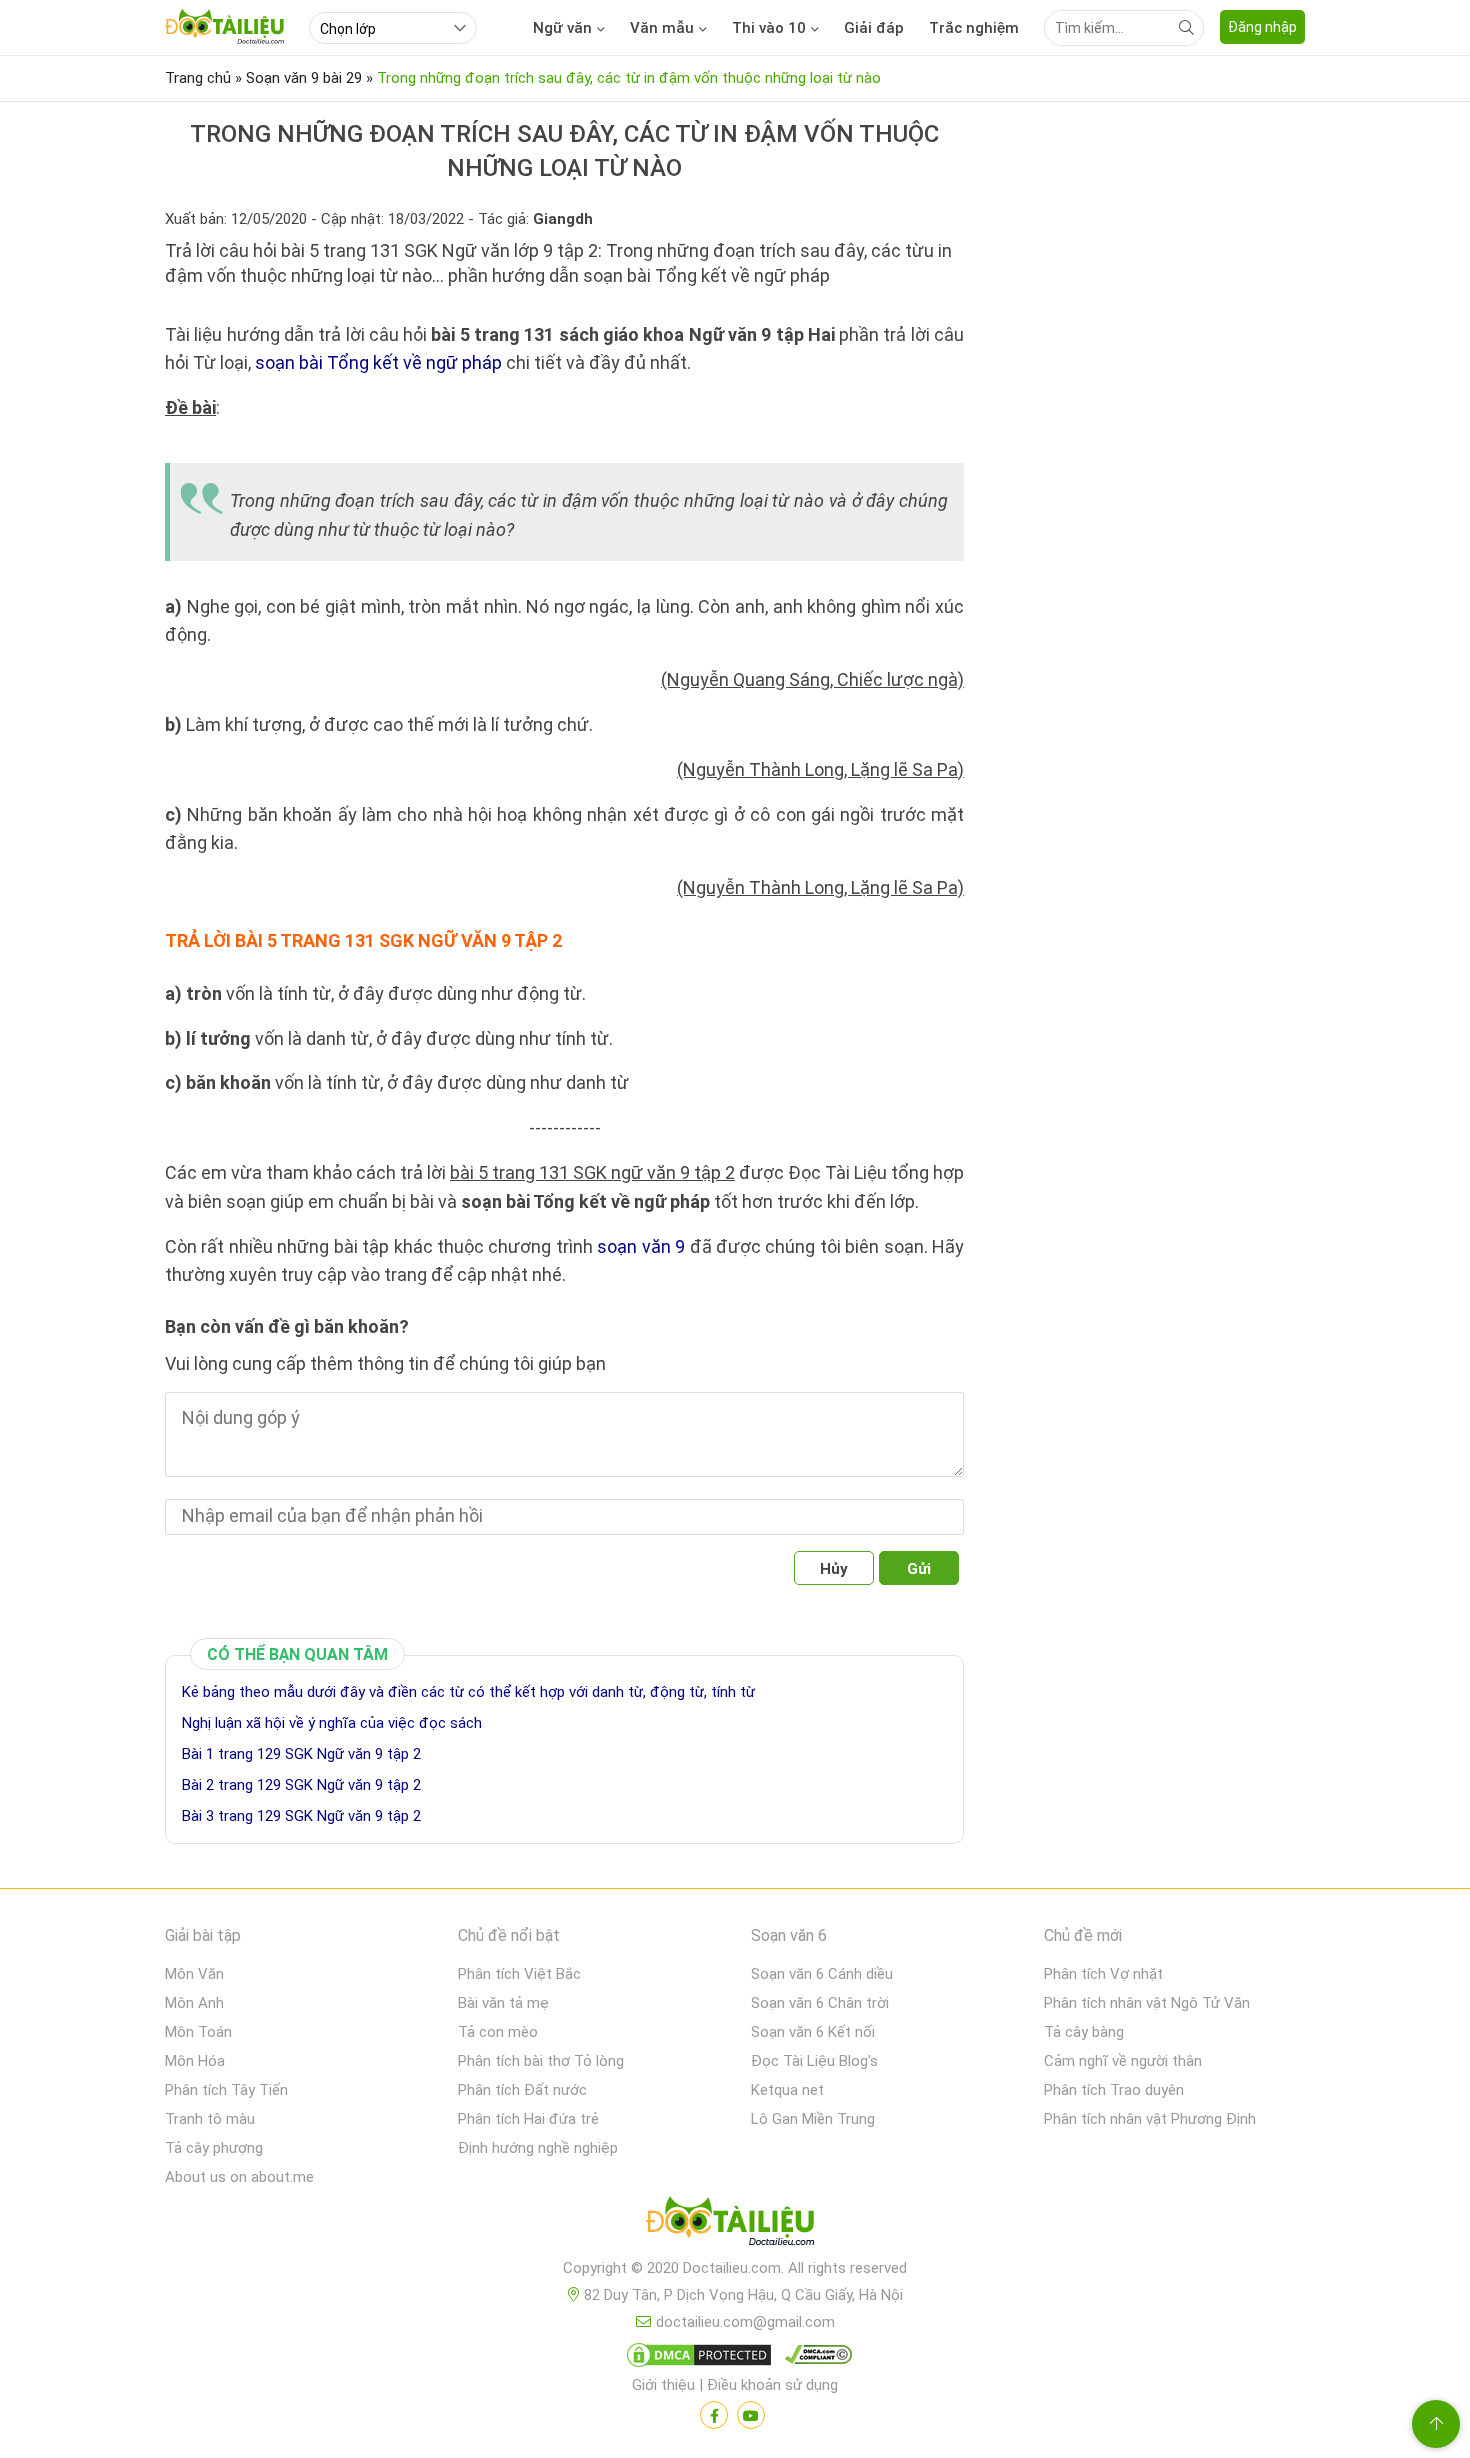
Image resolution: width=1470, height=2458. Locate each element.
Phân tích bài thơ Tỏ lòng (541, 2061)
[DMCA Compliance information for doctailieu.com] (814, 2359)
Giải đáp (874, 28)
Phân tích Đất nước (522, 2090)
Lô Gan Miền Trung (813, 2119)
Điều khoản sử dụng (772, 2385)
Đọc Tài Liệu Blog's (814, 2061)
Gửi (919, 1569)
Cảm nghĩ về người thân (1123, 2061)
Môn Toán (198, 2032)
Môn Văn (194, 1974)
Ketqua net (787, 2090)
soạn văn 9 (641, 1246)
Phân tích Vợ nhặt (1103, 1974)
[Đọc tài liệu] (714, 2415)
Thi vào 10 (769, 28)
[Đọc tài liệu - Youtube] (751, 2415)
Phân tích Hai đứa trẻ (528, 2119)
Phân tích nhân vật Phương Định (1150, 2119)
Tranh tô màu (210, 2119)
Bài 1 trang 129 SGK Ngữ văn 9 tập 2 (301, 1754)
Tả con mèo (498, 2032)
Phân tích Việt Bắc (519, 1974)
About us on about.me (239, 2177)
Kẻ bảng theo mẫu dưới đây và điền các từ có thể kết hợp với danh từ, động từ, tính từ (468, 1692)
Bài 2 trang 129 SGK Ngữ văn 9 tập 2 (301, 1785)
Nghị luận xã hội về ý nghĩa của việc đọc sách (332, 1723)
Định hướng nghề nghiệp (538, 2148)
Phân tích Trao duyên (1114, 2090)
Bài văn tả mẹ (503, 2003)
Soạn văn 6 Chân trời (820, 2003)
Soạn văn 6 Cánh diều (822, 1974)
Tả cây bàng (1084, 2032)
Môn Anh (194, 2003)
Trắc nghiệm (974, 28)
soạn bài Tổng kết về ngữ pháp (378, 362)
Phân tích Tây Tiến (226, 2090)
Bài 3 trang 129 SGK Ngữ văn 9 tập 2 (301, 1816)
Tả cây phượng (214, 2148)
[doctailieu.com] (735, 2225)
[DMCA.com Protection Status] (696, 2359)
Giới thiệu (663, 2385)
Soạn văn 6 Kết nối (813, 2032)
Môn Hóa (195, 2061)
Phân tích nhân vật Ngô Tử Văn (1147, 2003)
